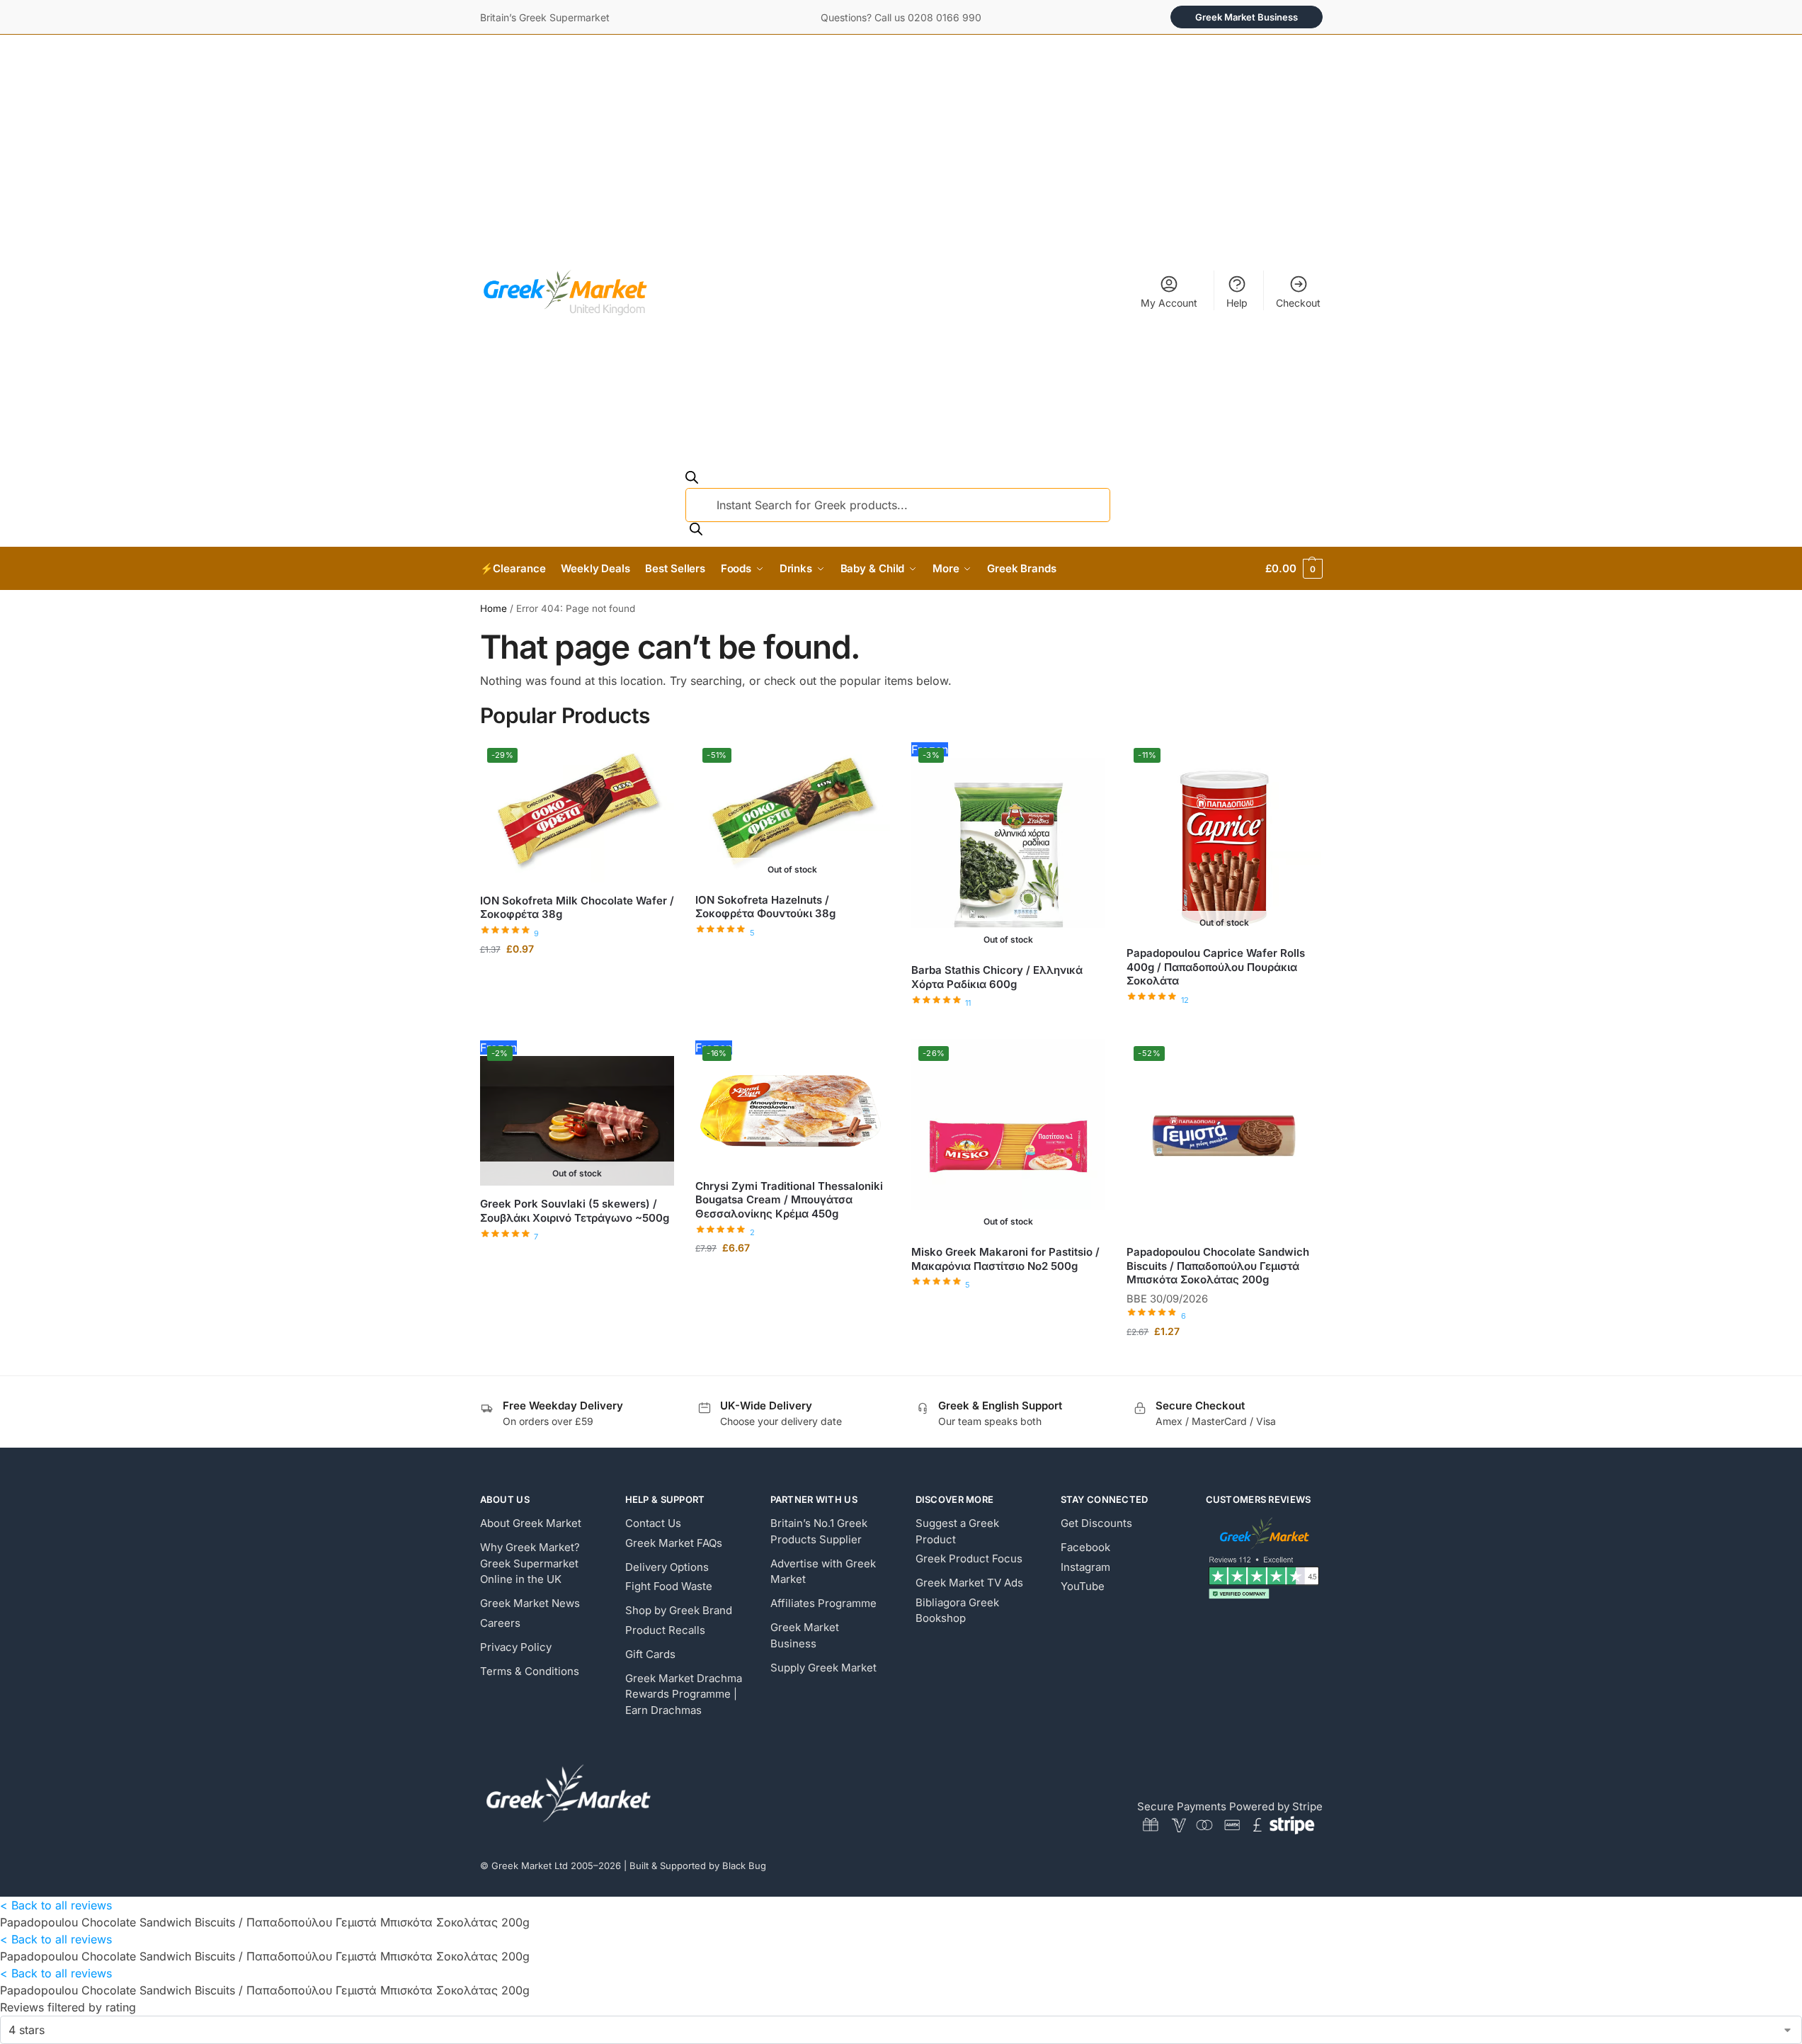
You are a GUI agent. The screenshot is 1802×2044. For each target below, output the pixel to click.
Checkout (1298, 303)
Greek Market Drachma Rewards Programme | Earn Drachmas (684, 1694)
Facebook (1085, 1547)
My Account (1169, 303)
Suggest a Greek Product (957, 1531)
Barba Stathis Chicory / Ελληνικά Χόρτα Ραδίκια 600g (997, 977)
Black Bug (744, 1866)
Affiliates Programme (823, 1603)
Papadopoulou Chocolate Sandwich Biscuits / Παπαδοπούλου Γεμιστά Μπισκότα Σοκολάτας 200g (1218, 1266)
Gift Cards (650, 1654)
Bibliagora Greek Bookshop (957, 1611)
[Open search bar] (692, 479)
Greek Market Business (1247, 17)
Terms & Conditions (530, 1671)
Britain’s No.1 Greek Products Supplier (819, 1531)
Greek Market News (530, 1603)
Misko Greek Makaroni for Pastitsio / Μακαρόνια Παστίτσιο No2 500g (1005, 1259)
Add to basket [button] (577, 978)
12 (1185, 1000)
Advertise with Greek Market (823, 1572)
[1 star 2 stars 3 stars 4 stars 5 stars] (901, 2030)
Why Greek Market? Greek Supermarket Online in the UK (530, 1563)
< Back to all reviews (56, 1905)
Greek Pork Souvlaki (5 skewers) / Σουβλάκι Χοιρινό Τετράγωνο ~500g (575, 1211)
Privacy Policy (516, 1647)
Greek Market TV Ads (969, 1583)
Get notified (792, 954)
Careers (500, 1623)
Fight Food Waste (669, 1586)
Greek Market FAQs (674, 1543)
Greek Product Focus (969, 1558)
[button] (1294, 569)
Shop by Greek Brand (679, 1610)
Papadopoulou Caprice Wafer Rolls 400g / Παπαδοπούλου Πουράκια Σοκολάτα (1216, 967)
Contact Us (653, 1523)
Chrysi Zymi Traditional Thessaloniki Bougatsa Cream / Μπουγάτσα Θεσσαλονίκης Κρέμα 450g (789, 1200)
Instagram (1085, 1567)
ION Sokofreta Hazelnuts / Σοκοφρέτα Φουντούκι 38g (765, 907)
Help (1237, 303)
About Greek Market (531, 1523)
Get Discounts (1096, 1523)
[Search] (696, 530)
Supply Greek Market (823, 1668)
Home (494, 608)
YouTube (1083, 1586)
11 (968, 1003)
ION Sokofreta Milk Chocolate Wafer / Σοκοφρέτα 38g (577, 908)
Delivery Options (667, 1567)
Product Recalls (665, 1630)
